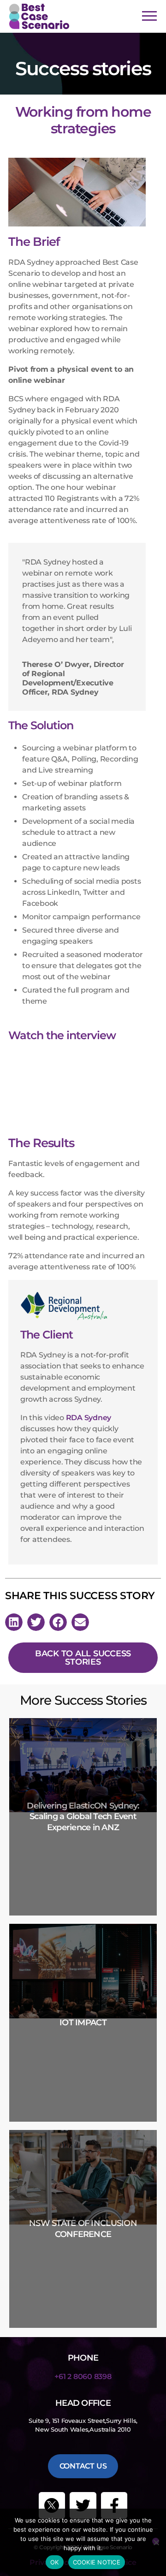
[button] (14, 1622)
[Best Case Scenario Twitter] (52, 2505)
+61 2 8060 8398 (83, 2377)
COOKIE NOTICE (97, 2562)
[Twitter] (83, 2505)
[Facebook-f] (114, 2505)
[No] (156, 2541)
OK (55, 2562)
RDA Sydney (89, 1418)
